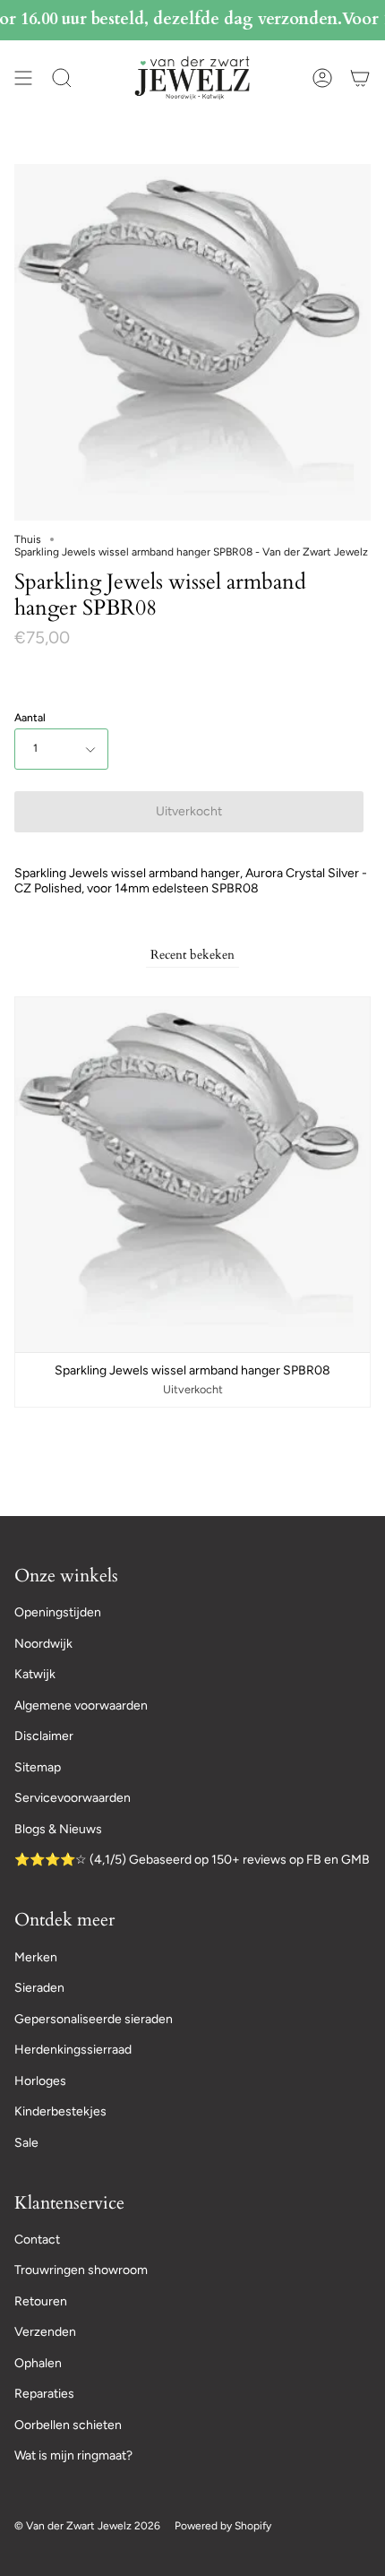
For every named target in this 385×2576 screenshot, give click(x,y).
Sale (26, 2143)
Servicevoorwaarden (73, 1798)
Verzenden (45, 2332)
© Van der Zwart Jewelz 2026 (87, 2526)
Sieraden (39, 1988)
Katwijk (35, 1674)
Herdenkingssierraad (73, 2050)
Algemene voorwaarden (81, 1706)
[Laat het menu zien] (23, 78)
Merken (36, 1957)
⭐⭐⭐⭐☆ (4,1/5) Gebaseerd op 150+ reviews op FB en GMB (192, 1860)
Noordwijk (43, 1644)
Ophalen (38, 2363)
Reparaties (44, 2394)
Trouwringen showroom (81, 2270)
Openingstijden (58, 1612)
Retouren (41, 2301)
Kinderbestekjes (60, 2111)
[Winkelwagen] (360, 78)
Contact (37, 2240)
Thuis (28, 539)
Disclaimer (44, 1736)
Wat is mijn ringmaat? (73, 2455)
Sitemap (38, 1767)
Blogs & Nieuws (58, 1829)
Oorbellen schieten (68, 2425)
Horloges (40, 2081)
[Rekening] (322, 78)
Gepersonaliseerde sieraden (94, 2019)
